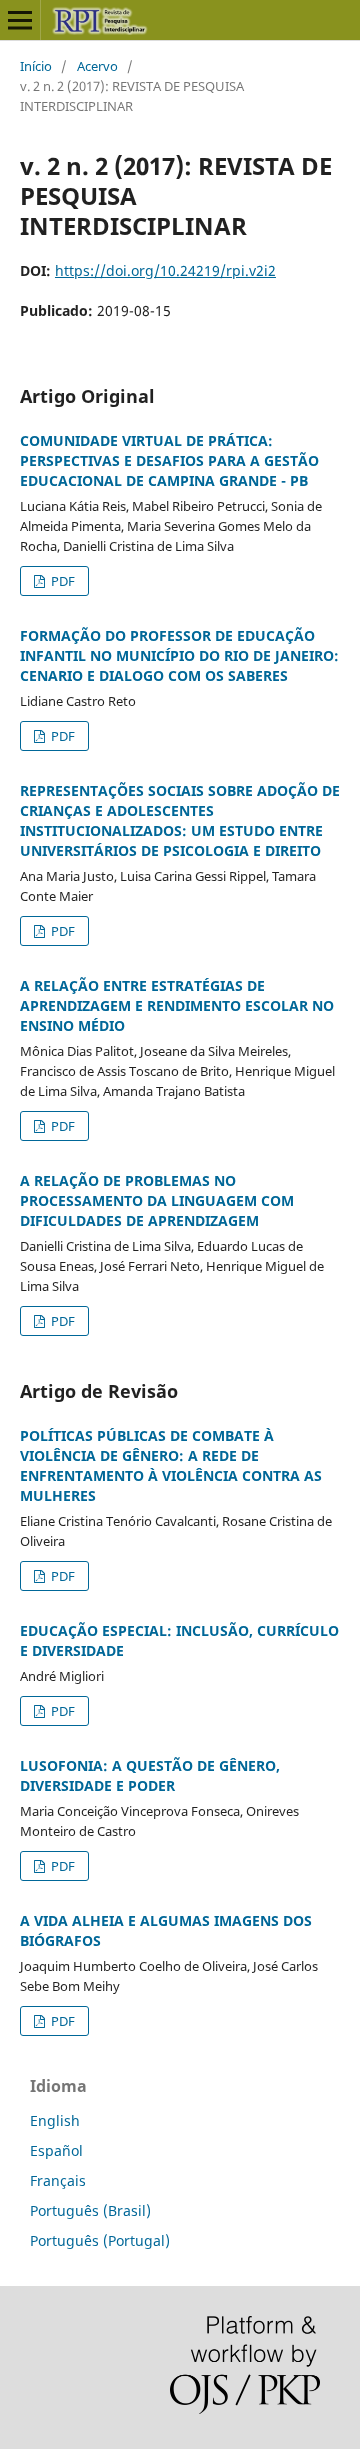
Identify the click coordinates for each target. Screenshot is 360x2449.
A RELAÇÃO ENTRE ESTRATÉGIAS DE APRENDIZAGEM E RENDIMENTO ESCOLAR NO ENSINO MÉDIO (177, 1005)
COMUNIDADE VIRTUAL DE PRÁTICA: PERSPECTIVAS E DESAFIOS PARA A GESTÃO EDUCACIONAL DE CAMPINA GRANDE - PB (169, 460)
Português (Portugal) (100, 2240)
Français (58, 2180)
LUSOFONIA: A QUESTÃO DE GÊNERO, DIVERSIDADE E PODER (150, 1775)
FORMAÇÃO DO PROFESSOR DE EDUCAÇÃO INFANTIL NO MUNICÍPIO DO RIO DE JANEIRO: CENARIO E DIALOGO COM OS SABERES (179, 655)
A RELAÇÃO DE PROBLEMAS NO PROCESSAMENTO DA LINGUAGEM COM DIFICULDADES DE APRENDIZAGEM (157, 1200)
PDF (61, 581)
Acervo (97, 66)
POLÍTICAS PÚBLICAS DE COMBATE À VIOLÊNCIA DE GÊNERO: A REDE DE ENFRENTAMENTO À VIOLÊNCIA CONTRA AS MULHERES (171, 1465)
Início (36, 66)
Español (56, 2150)
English (55, 2120)
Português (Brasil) (90, 2210)
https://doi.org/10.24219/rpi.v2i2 (165, 270)
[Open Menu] (20, 20)
